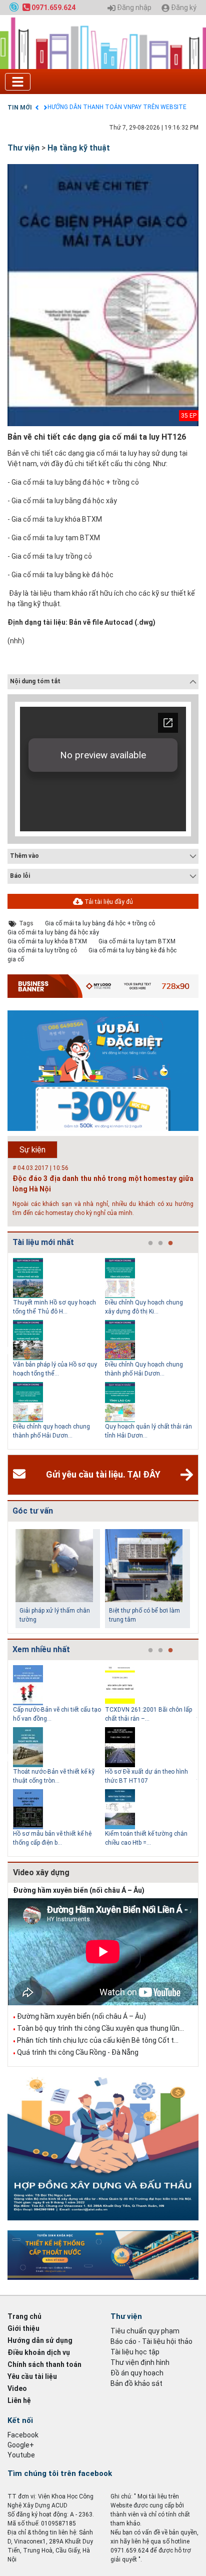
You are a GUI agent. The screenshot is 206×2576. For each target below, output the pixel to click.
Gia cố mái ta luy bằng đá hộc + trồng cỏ (100, 923)
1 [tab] (150, 1243)
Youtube (21, 2455)
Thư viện (23, 148)
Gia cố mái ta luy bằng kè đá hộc (132, 950)
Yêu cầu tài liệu (32, 2376)
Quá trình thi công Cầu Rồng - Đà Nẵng (78, 2052)
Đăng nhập (133, 8)
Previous (5, 1351)
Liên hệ (19, 2400)
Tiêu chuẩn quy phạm (145, 2331)
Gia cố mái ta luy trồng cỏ (42, 950)
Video (17, 2388)
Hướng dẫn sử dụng (40, 2340)
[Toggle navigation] (18, 82)
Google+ (21, 2445)
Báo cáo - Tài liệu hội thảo (151, 2341)
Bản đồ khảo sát (136, 2383)
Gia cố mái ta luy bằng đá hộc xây (53, 932)
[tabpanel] (59, 1351)
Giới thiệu (23, 2328)
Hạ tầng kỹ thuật (79, 148)
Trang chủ (24, 2316)
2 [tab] (160, 1243)
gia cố (16, 959)
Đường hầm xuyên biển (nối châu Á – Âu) (79, 1890)
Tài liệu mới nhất (43, 1242)
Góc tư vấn (33, 1511)
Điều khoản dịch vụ (39, 2352)
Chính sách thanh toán (44, 2364)
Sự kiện (32, 1150)
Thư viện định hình (140, 2362)
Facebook (23, 2435)
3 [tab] (170, 1243)
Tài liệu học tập (135, 2352)
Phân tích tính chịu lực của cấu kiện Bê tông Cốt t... (98, 2040)
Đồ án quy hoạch (137, 2373)
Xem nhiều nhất (41, 1649)
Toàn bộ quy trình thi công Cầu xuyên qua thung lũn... (100, 2028)
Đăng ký (183, 8)
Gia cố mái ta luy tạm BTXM (137, 941)
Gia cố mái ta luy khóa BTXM (47, 941)
